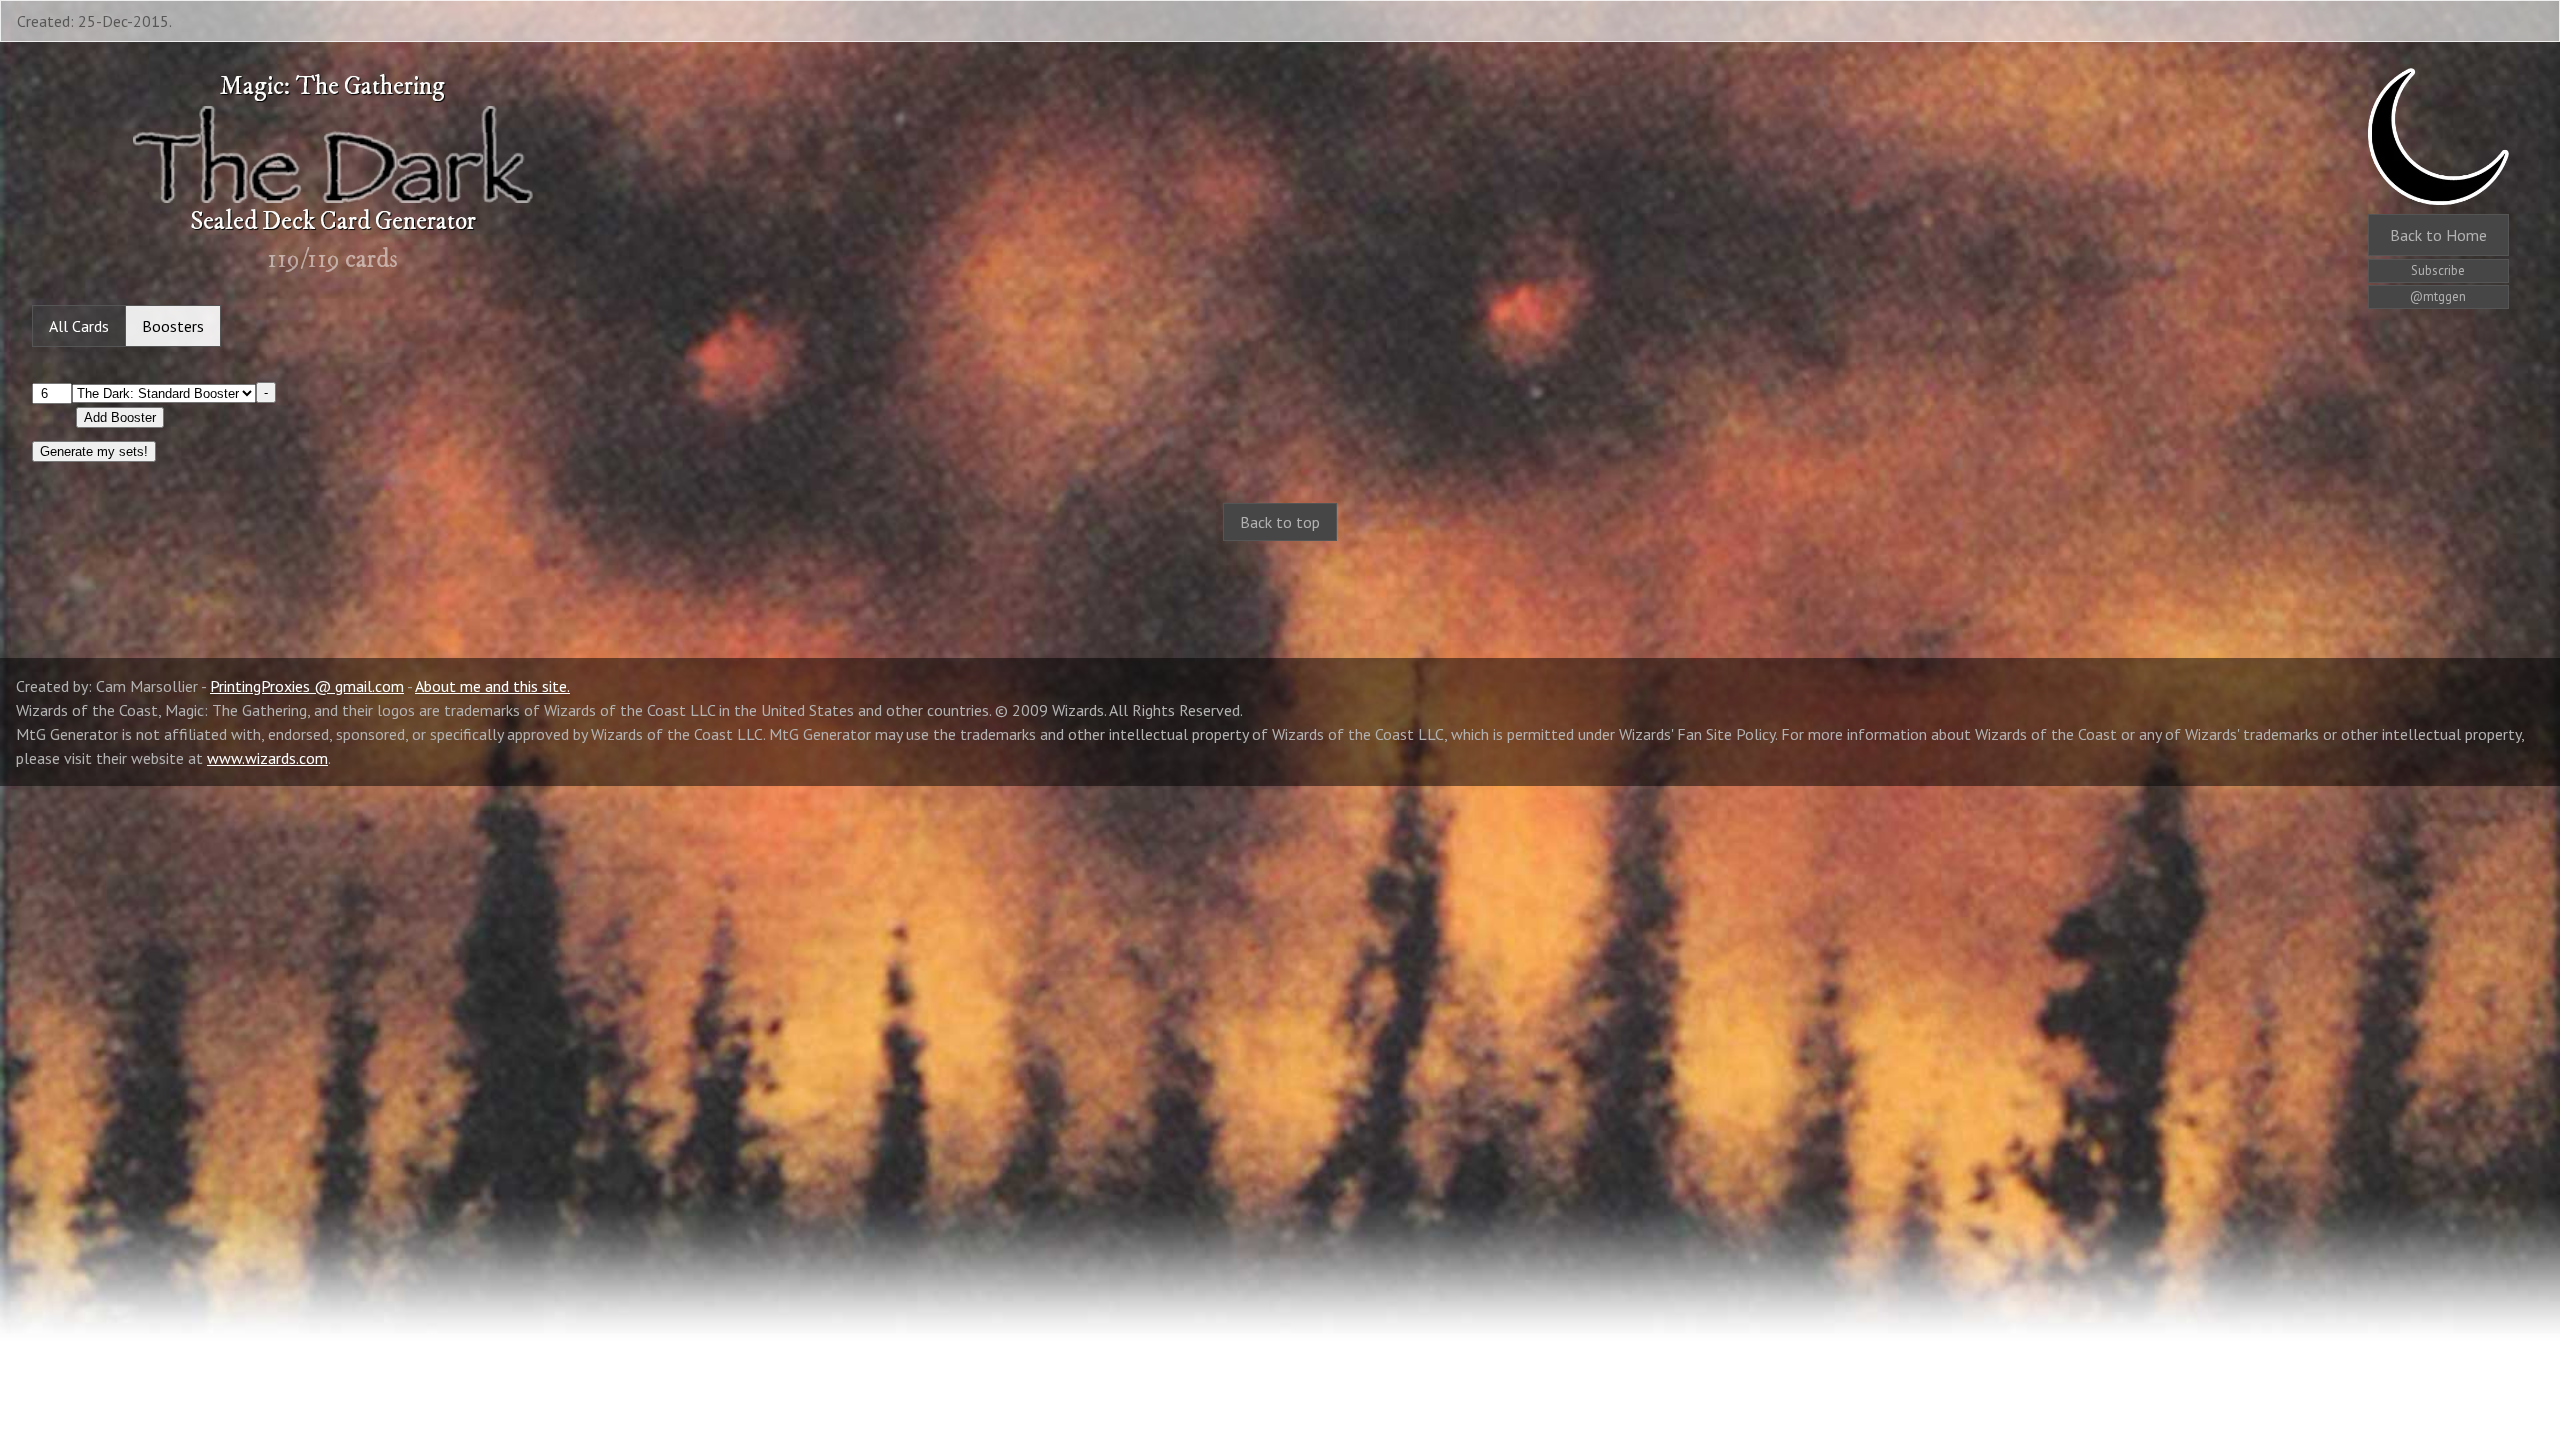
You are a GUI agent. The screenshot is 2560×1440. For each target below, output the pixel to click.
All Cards (79, 326)
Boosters (173, 326)
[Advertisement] (1280, 718)
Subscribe (2438, 270)
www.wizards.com (267, 758)
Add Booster (120, 417)
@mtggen (2438, 296)
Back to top (1280, 522)
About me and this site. (492, 686)
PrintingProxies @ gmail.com (307, 686)
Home (2438, 235)
